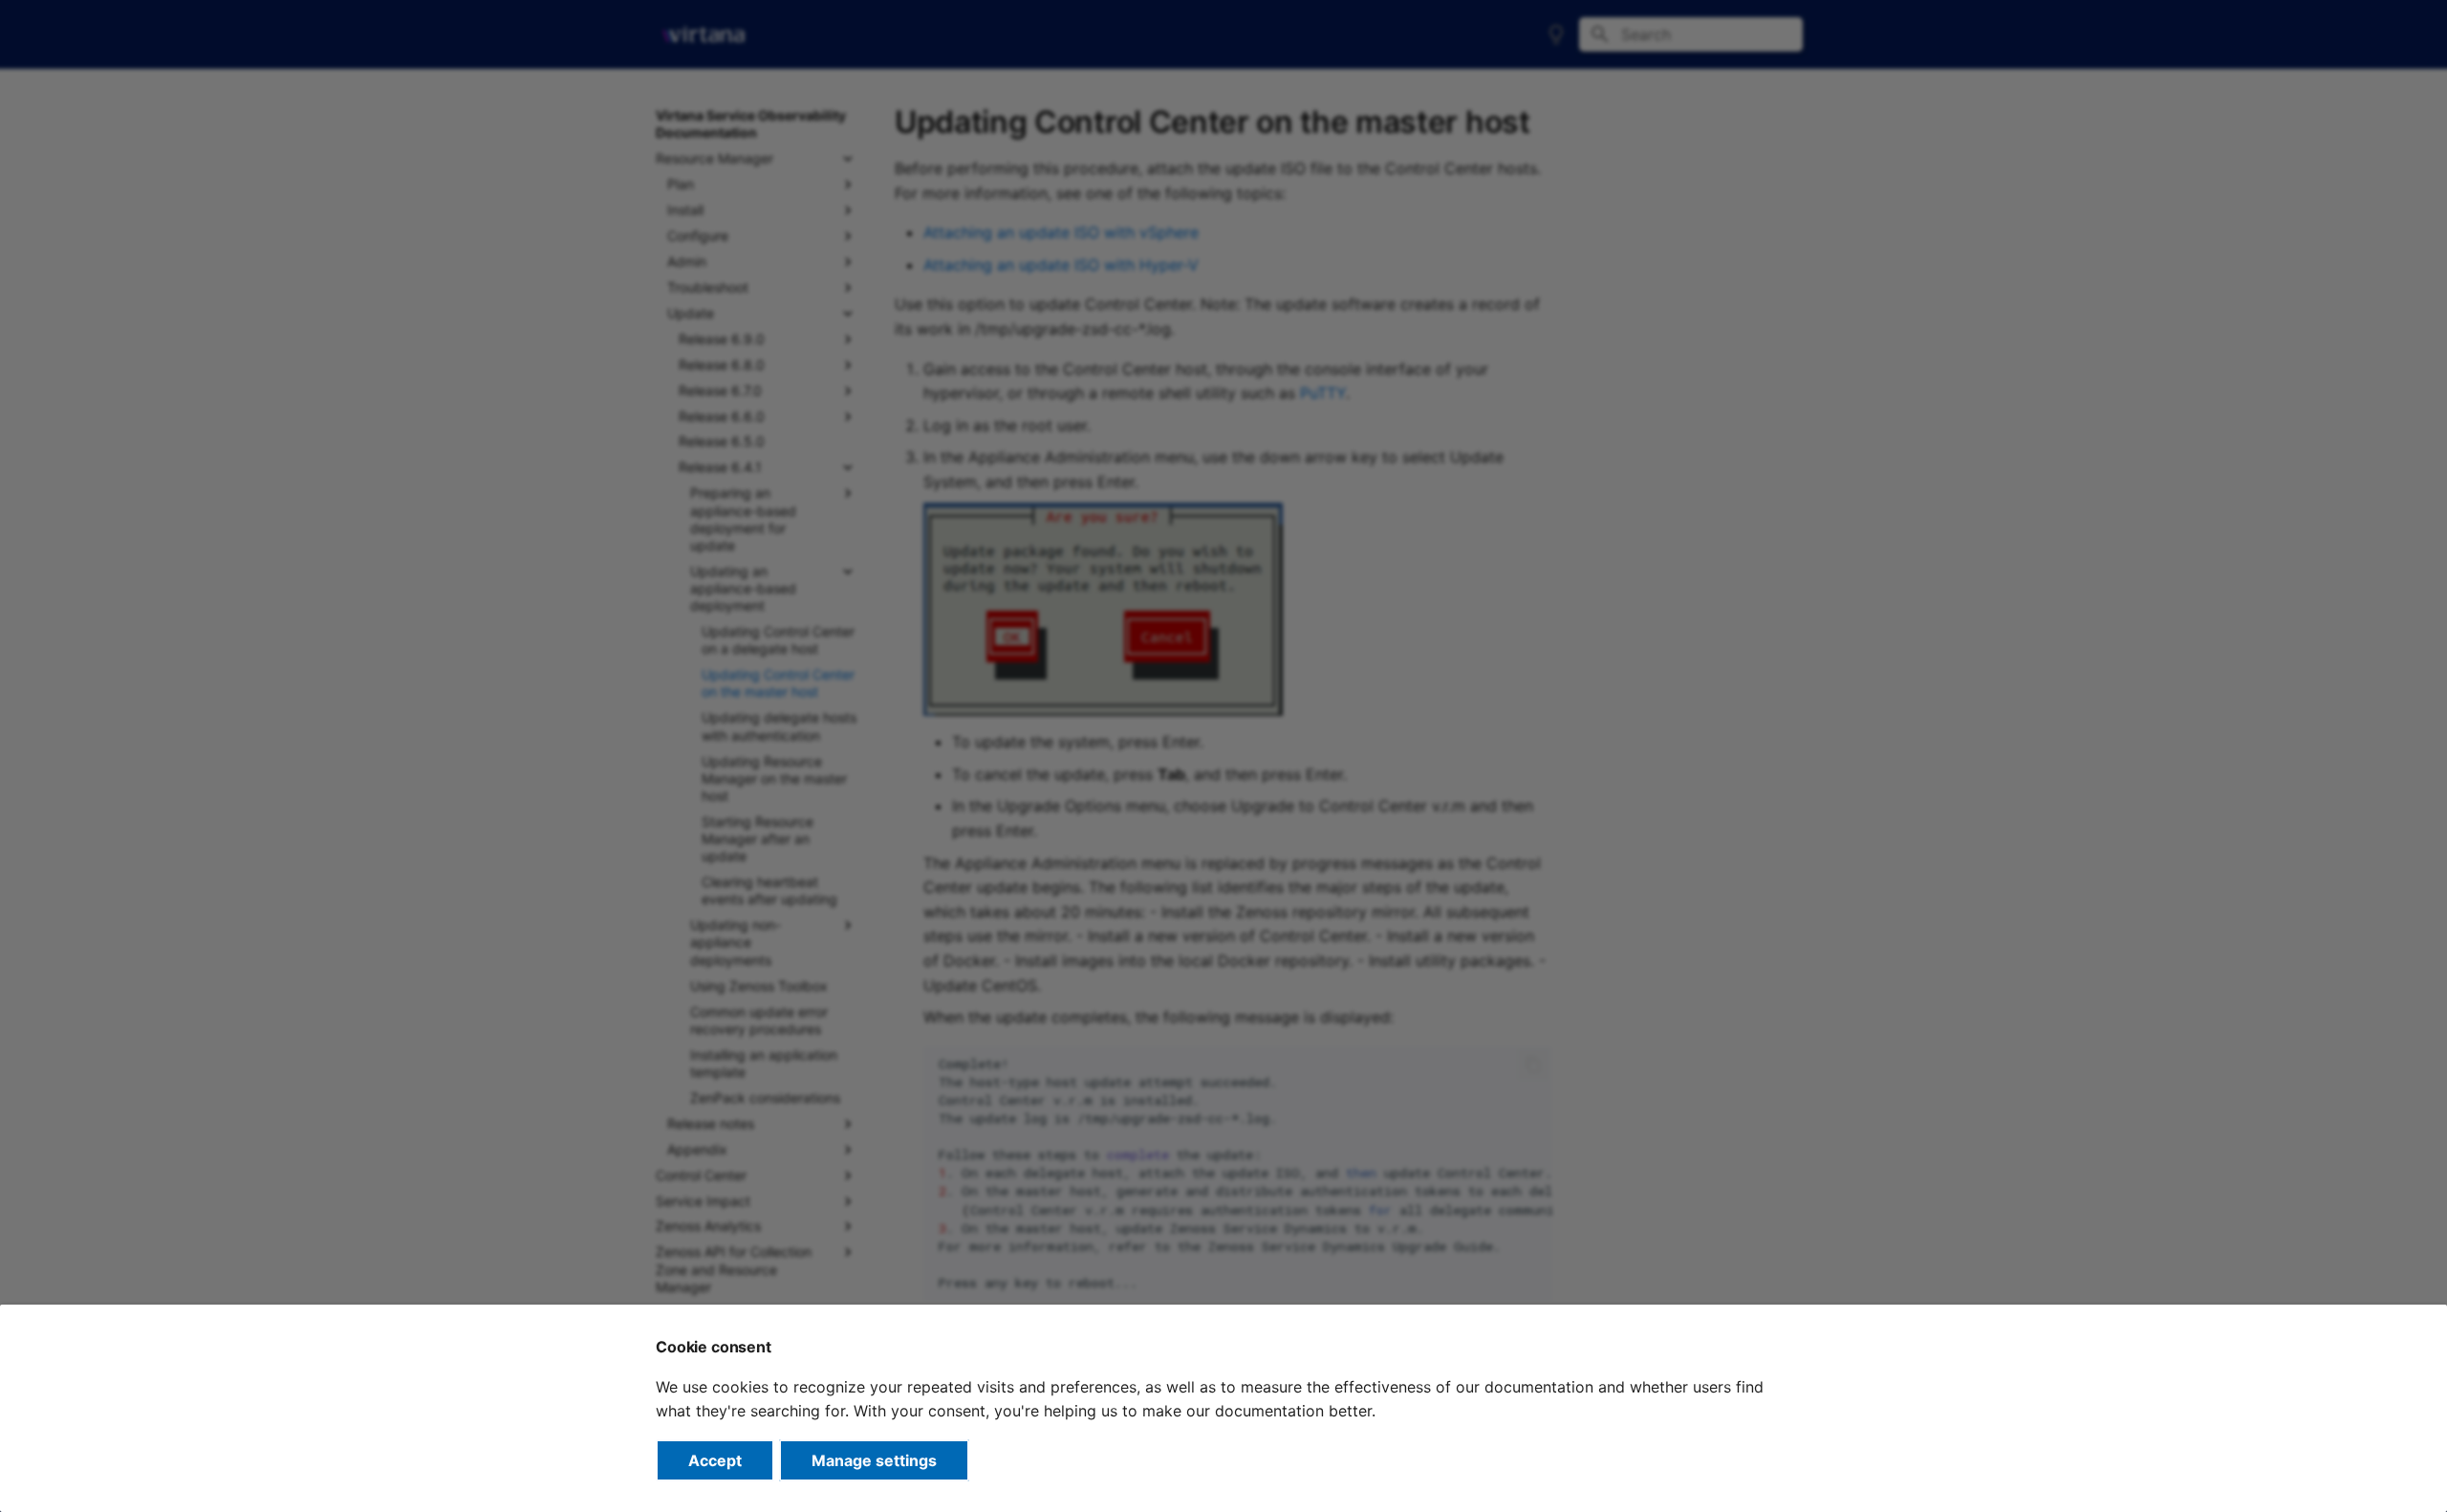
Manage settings (874, 1460)
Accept (715, 1460)
